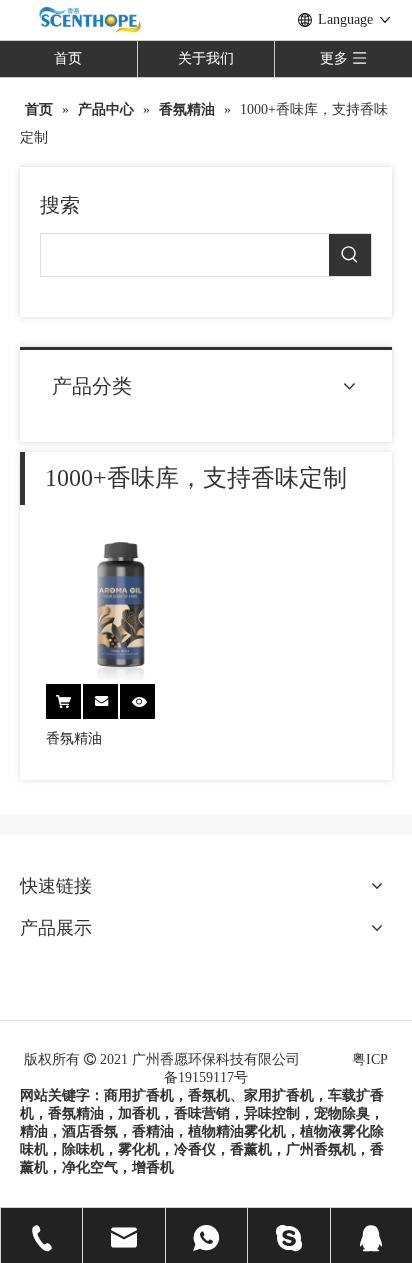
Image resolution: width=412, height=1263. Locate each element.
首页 (68, 58)
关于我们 (206, 58)
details (148, 695)
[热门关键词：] (350, 255)
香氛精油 (74, 738)
